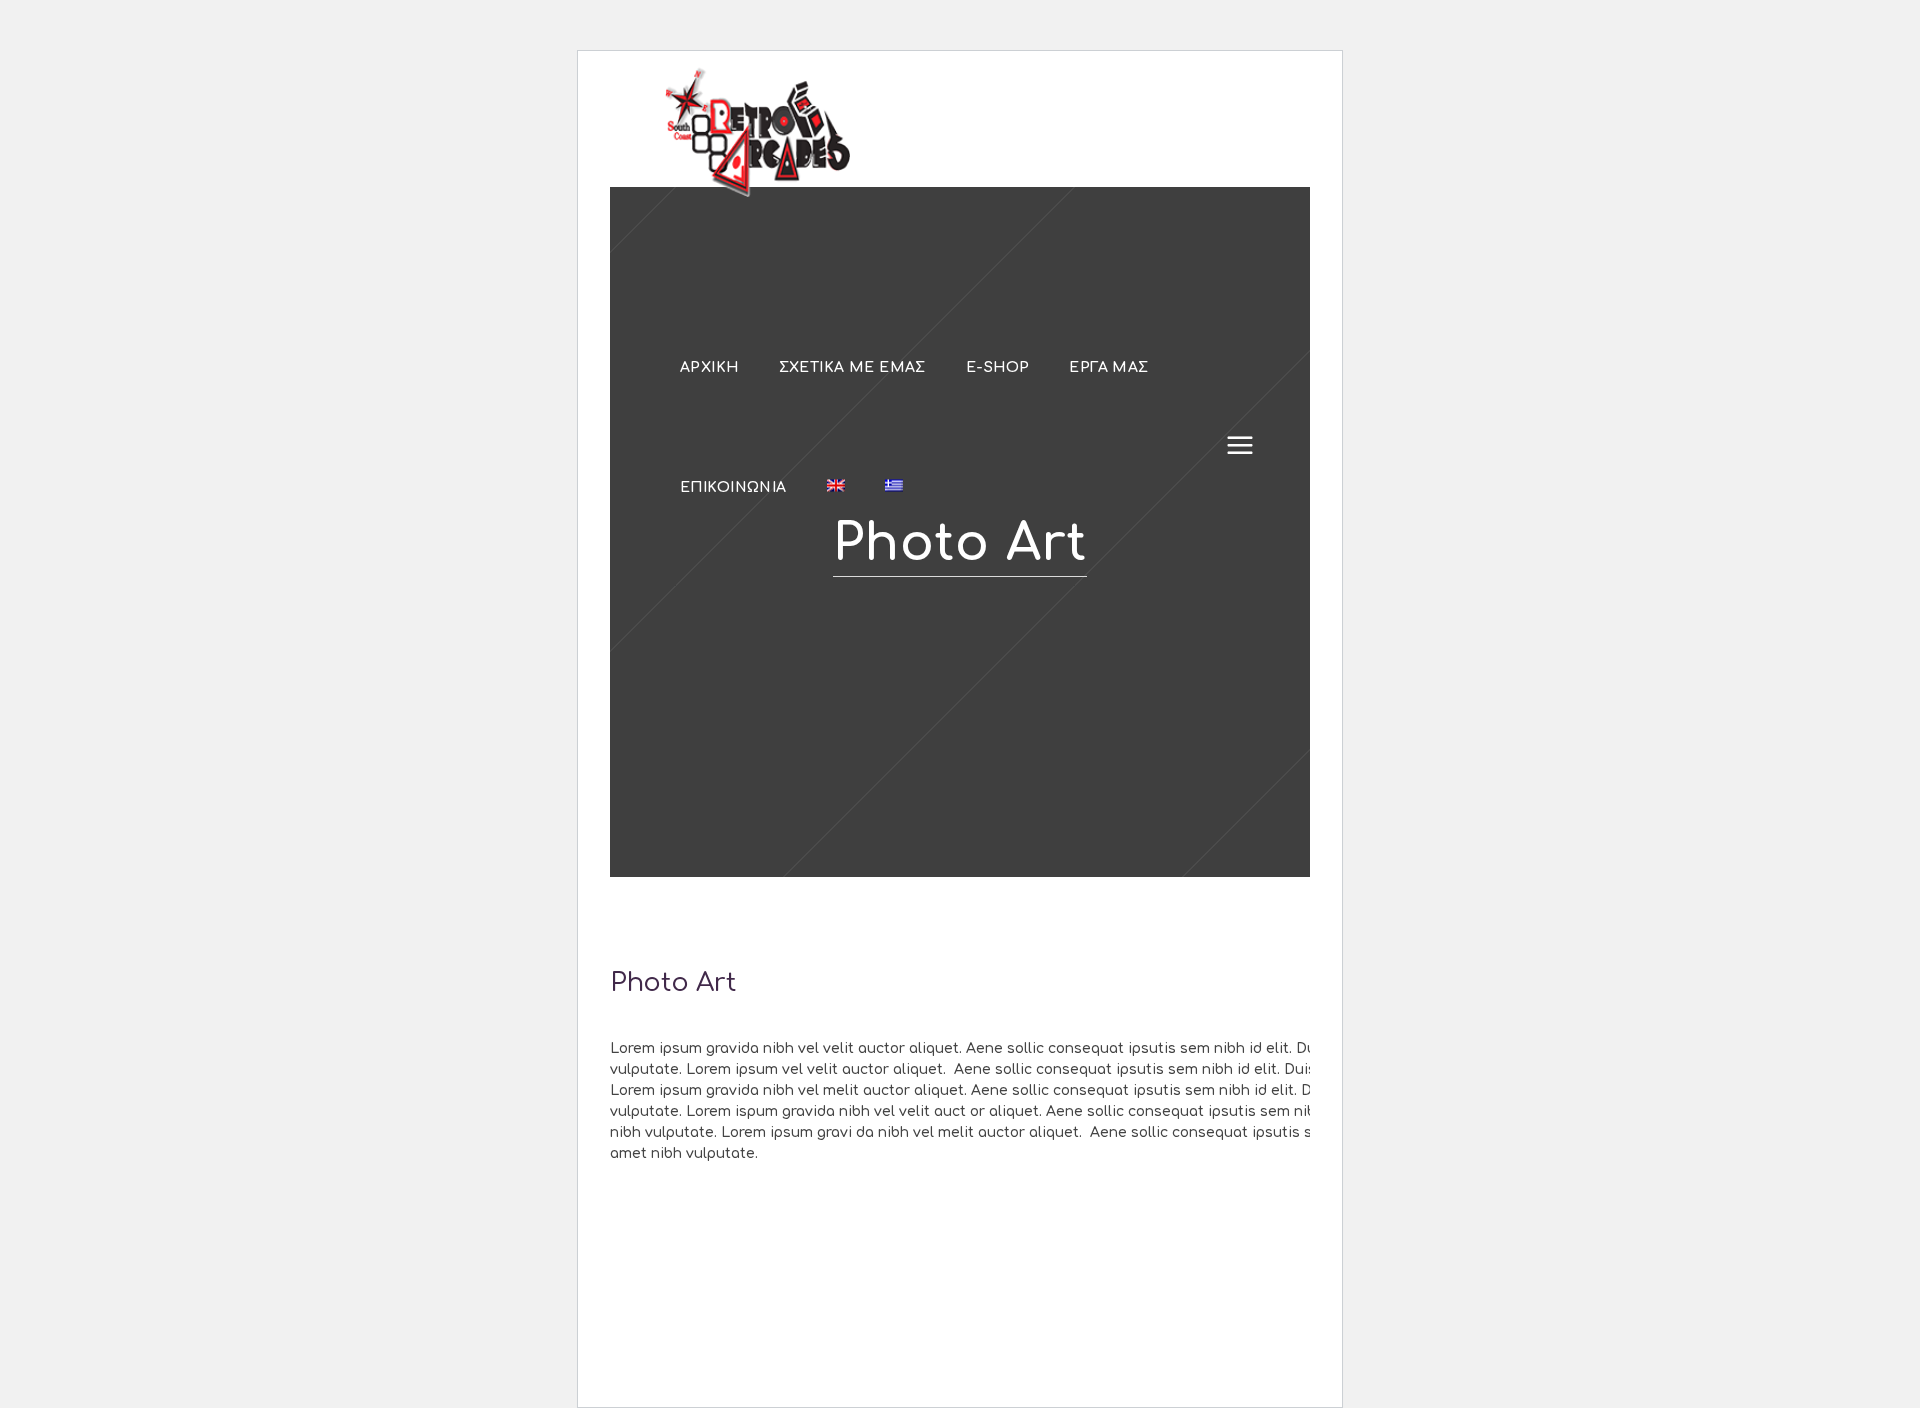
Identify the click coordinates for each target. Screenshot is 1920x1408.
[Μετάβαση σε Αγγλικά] (836, 487)
